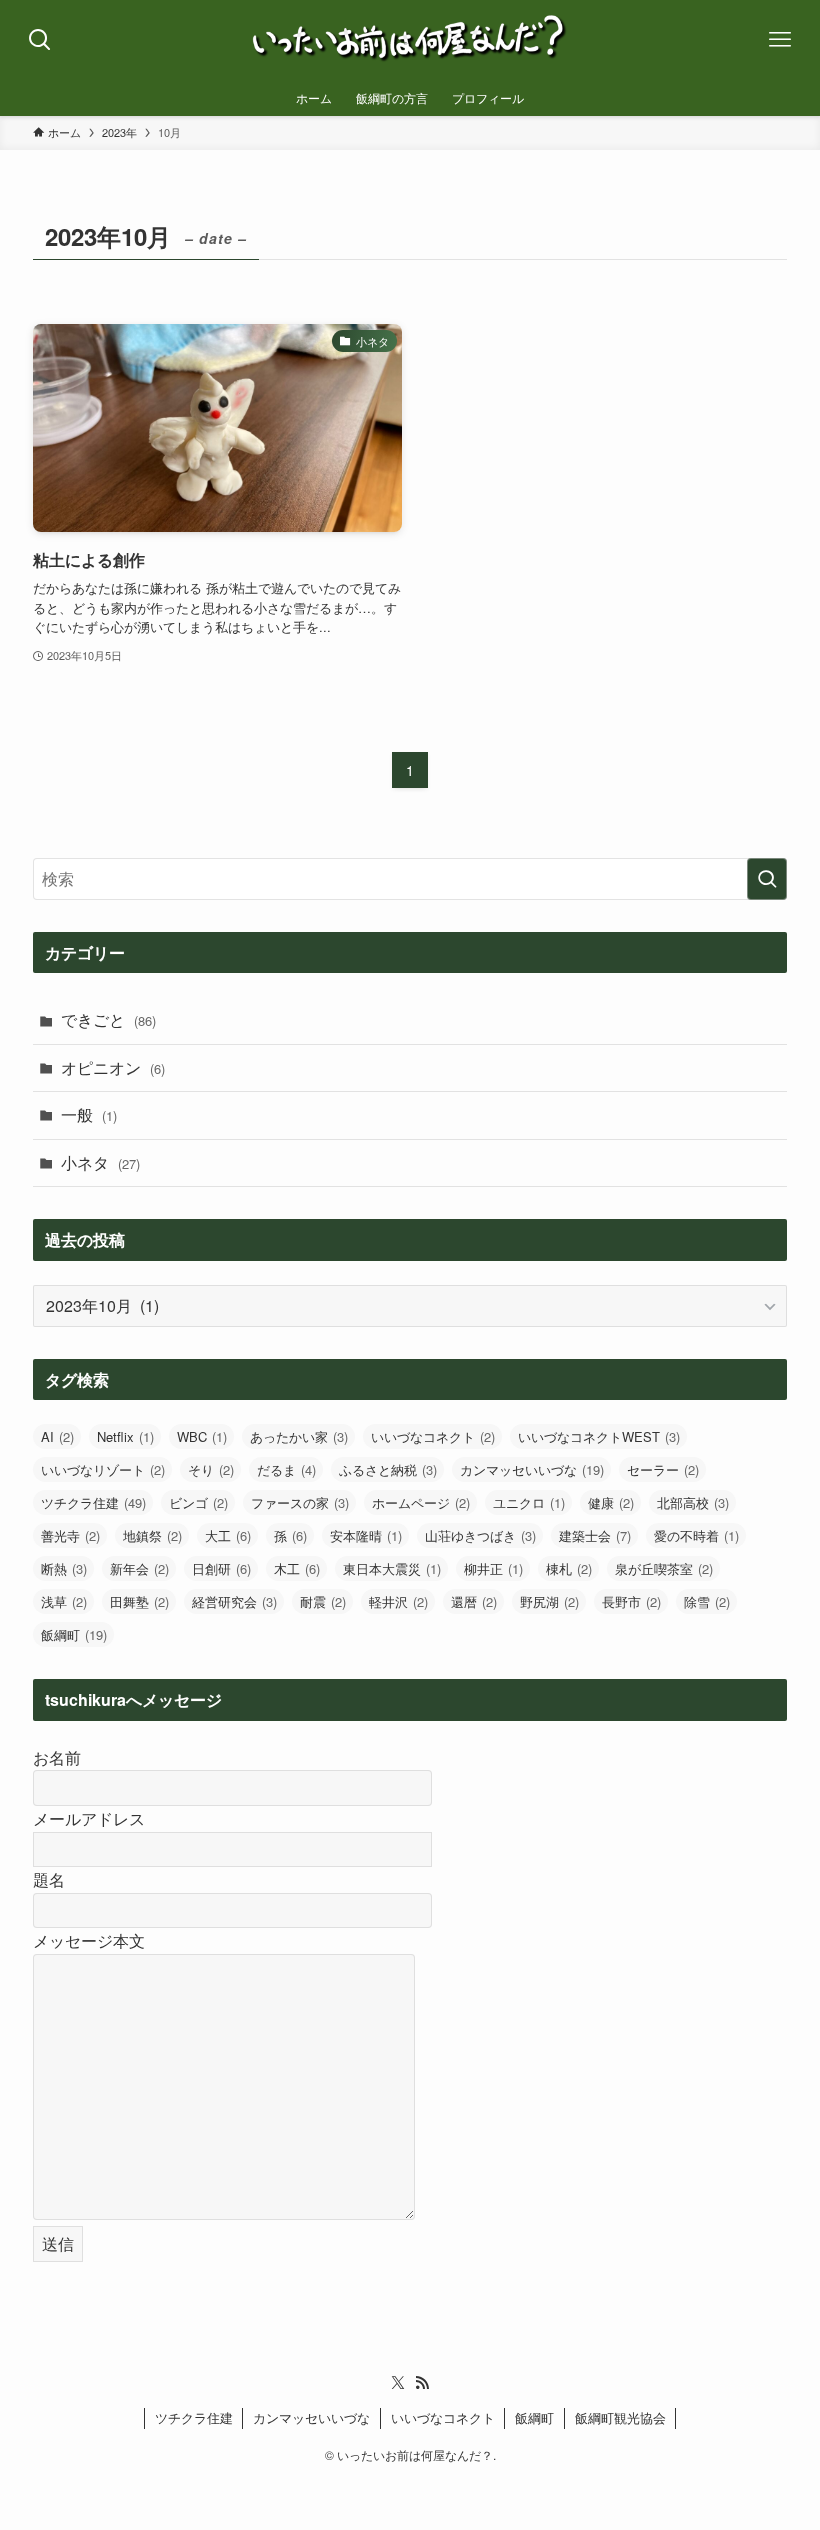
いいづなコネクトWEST (599, 1436)
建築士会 (595, 1535)
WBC (202, 1436)
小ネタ (100, 1162)
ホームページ (421, 1502)
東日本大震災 (392, 1568)
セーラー (663, 1469)
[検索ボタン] (40, 40)
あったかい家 (299, 1436)
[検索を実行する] (767, 879)
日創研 (221, 1568)
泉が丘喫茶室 (664, 1568)
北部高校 (693, 1502)
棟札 (569, 1568)
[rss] (422, 2383)
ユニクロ (529, 1502)
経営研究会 (234, 1601)
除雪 (707, 1601)
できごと (108, 1019)
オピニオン (113, 1067)
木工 (297, 1568)
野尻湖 (549, 1601)
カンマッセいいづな (532, 1469)
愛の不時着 (696, 1535)
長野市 (631, 1601)
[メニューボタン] (780, 40)
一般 (89, 1114)
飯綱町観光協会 (620, 2417)
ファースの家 (300, 1502)
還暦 (474, 1601)
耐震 (323, 1601)
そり (211, 1469)
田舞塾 (139, 1601)
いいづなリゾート (103, 1469)
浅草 (64, 1601)
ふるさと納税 (388, 1469)
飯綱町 (74, 1634)
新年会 (139, 1568)
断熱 (64, 1568)
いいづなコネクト (433, 1436)
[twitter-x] (398, 2383)
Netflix (125, 1436)
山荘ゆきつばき (480, 1535)
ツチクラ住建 (93, 1502)
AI (57, 1436)
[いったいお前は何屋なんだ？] (410, 40)
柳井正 (493, 1568)
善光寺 (70, 1535)
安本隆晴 (366, 1535)
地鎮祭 (152, 1535)
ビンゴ (198, 1502)
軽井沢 (398, 1601)
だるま (286, 1469)
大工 (228, 1535)
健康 (611, 1502)
